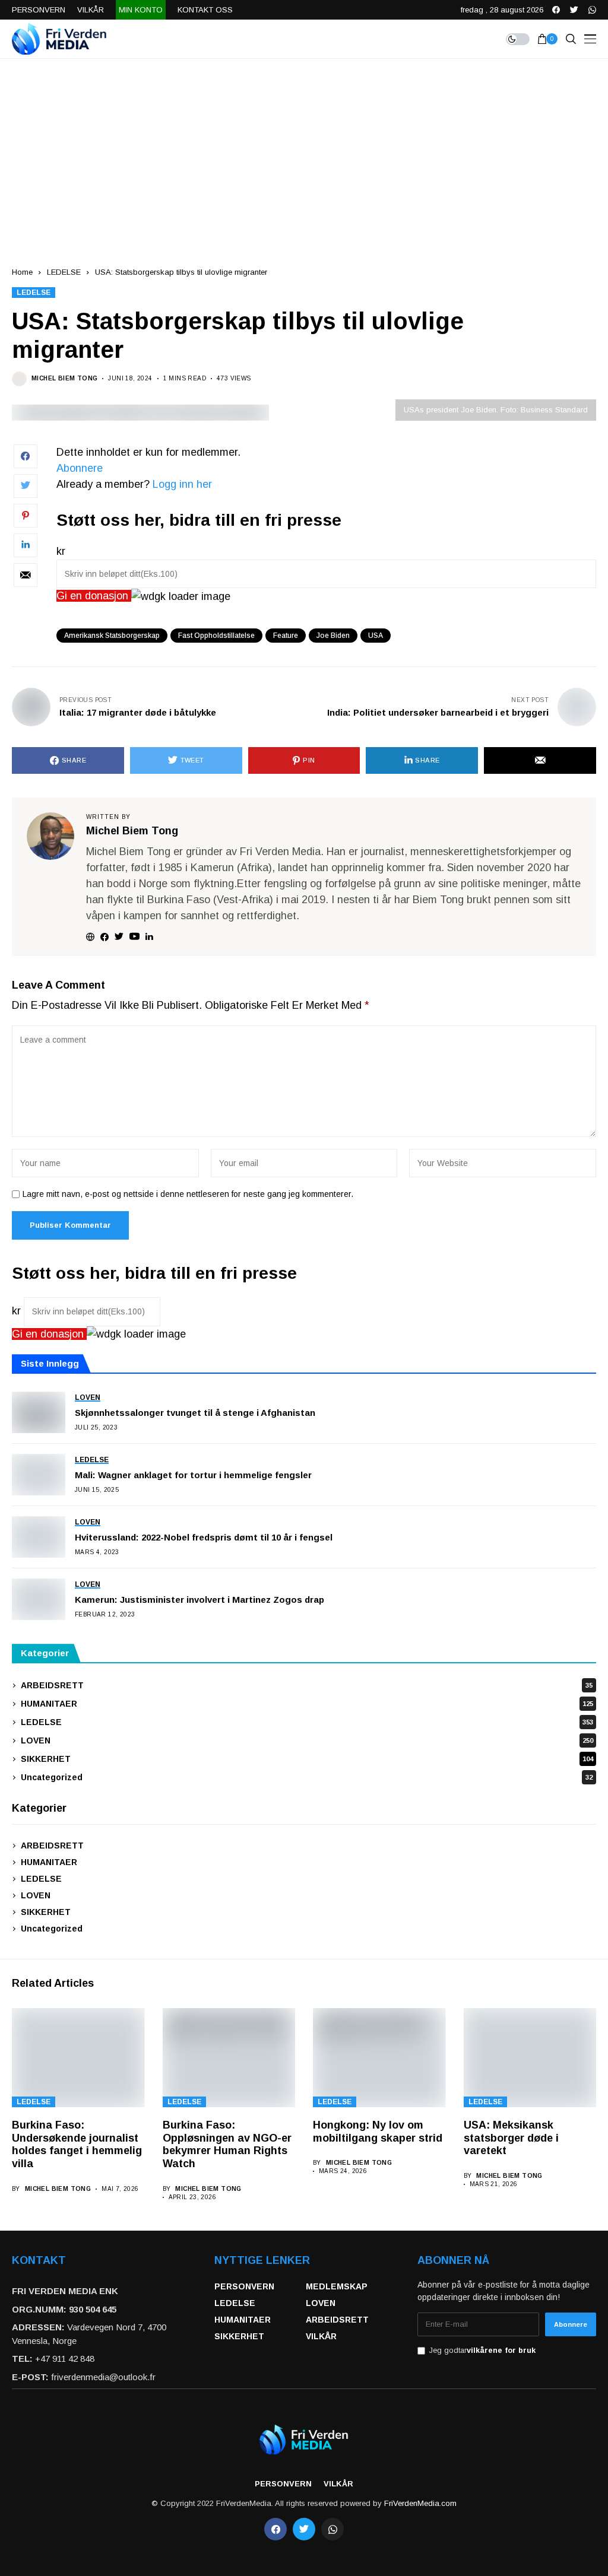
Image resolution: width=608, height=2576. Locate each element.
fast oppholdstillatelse (216, 636)
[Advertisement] (304, 148)
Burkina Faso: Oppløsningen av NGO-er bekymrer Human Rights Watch (227, 2144)
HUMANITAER (307, 1704)
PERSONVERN (244, 2286)
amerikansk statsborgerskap (112, 636)
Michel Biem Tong (64, 378)
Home (22, 272)
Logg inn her (182, 484)
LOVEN (307, 1740)
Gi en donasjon (94, 596)
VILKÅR (321, 2336)
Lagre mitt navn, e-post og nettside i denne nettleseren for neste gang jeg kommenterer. (188, 1194)
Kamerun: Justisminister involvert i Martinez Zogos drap (199, 1600)
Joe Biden (333, 636)
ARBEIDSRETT (307, 1685)
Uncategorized (307, 1777)
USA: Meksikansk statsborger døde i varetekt (511, 2138)
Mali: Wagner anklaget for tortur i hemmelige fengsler (193, 1475)
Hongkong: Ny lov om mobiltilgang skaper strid (378, 2132)
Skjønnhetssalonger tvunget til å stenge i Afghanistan (195, 1413)
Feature (286, 636)
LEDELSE (64, 272)
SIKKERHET (307, 1759)
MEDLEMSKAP (337, 2286)
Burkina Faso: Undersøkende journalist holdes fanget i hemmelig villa (77, 2144)
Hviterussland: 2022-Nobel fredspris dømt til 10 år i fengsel (204, 1537)
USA (376, 636)
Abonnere (80, 468)
